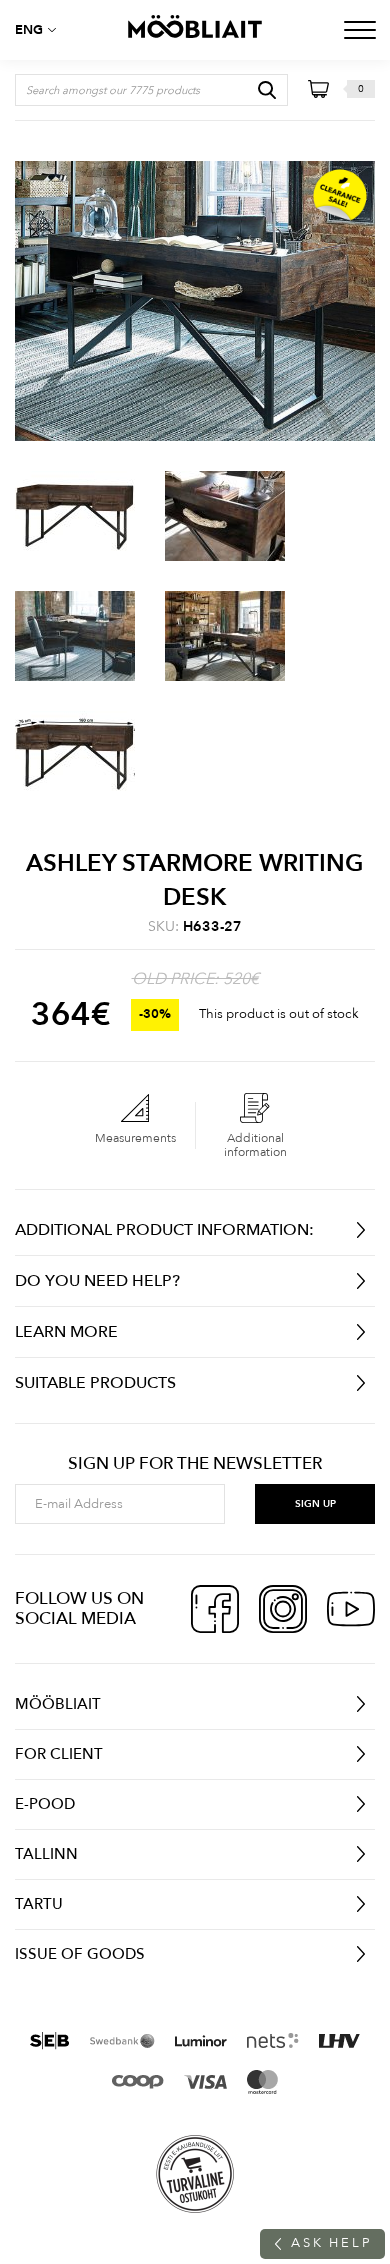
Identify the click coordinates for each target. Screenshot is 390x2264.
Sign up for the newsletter (195, 1464)
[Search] (267, 90)
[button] (40, 30)
